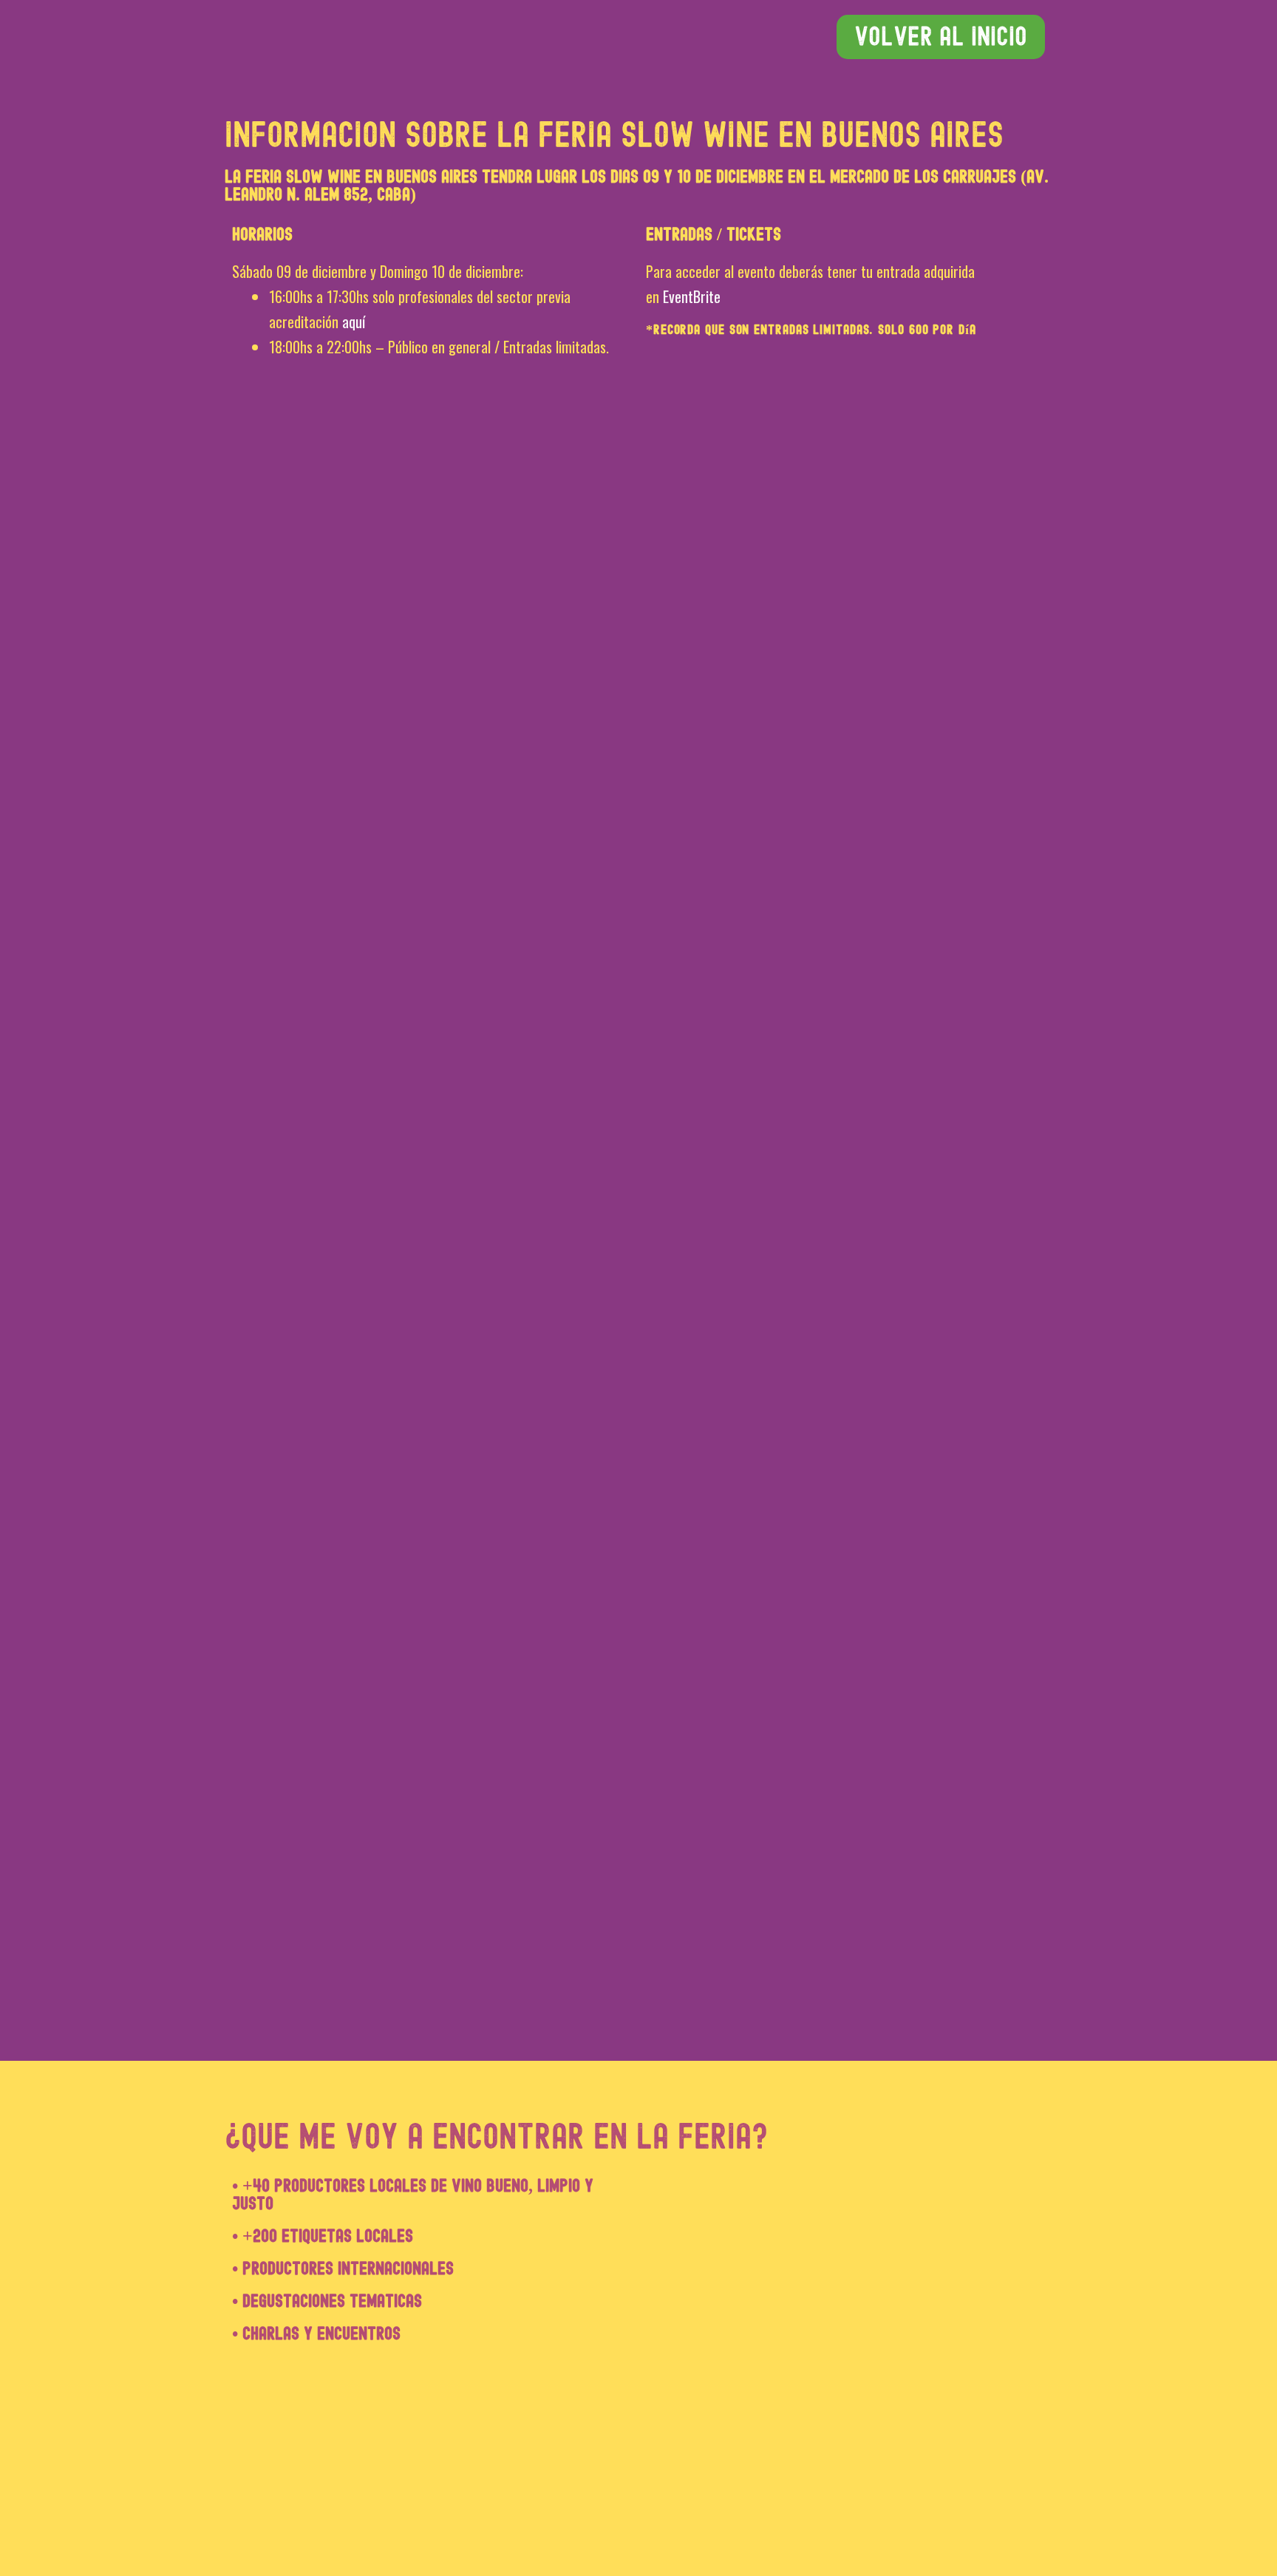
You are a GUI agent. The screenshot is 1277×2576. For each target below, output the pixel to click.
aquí (354, 322)
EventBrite (692, 296)
